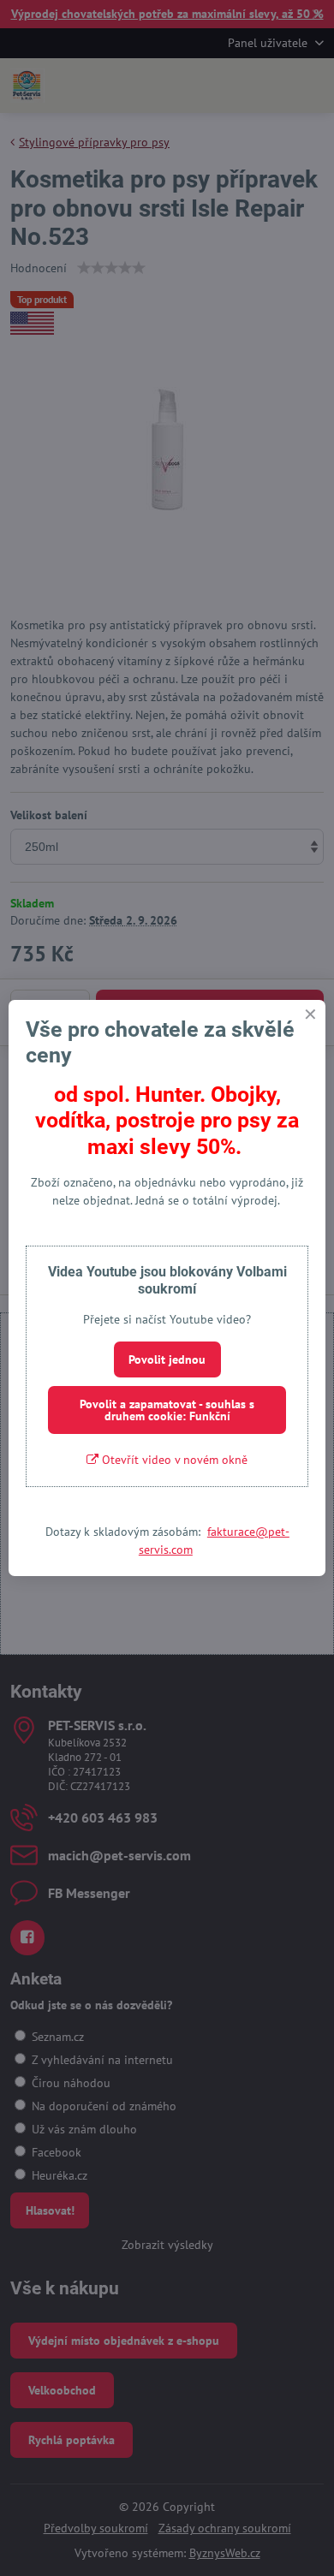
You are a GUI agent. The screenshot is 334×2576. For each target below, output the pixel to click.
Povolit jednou (167, 1359)
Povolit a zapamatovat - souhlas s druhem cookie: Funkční (167, 1410)
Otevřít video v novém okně (173, 1460)
